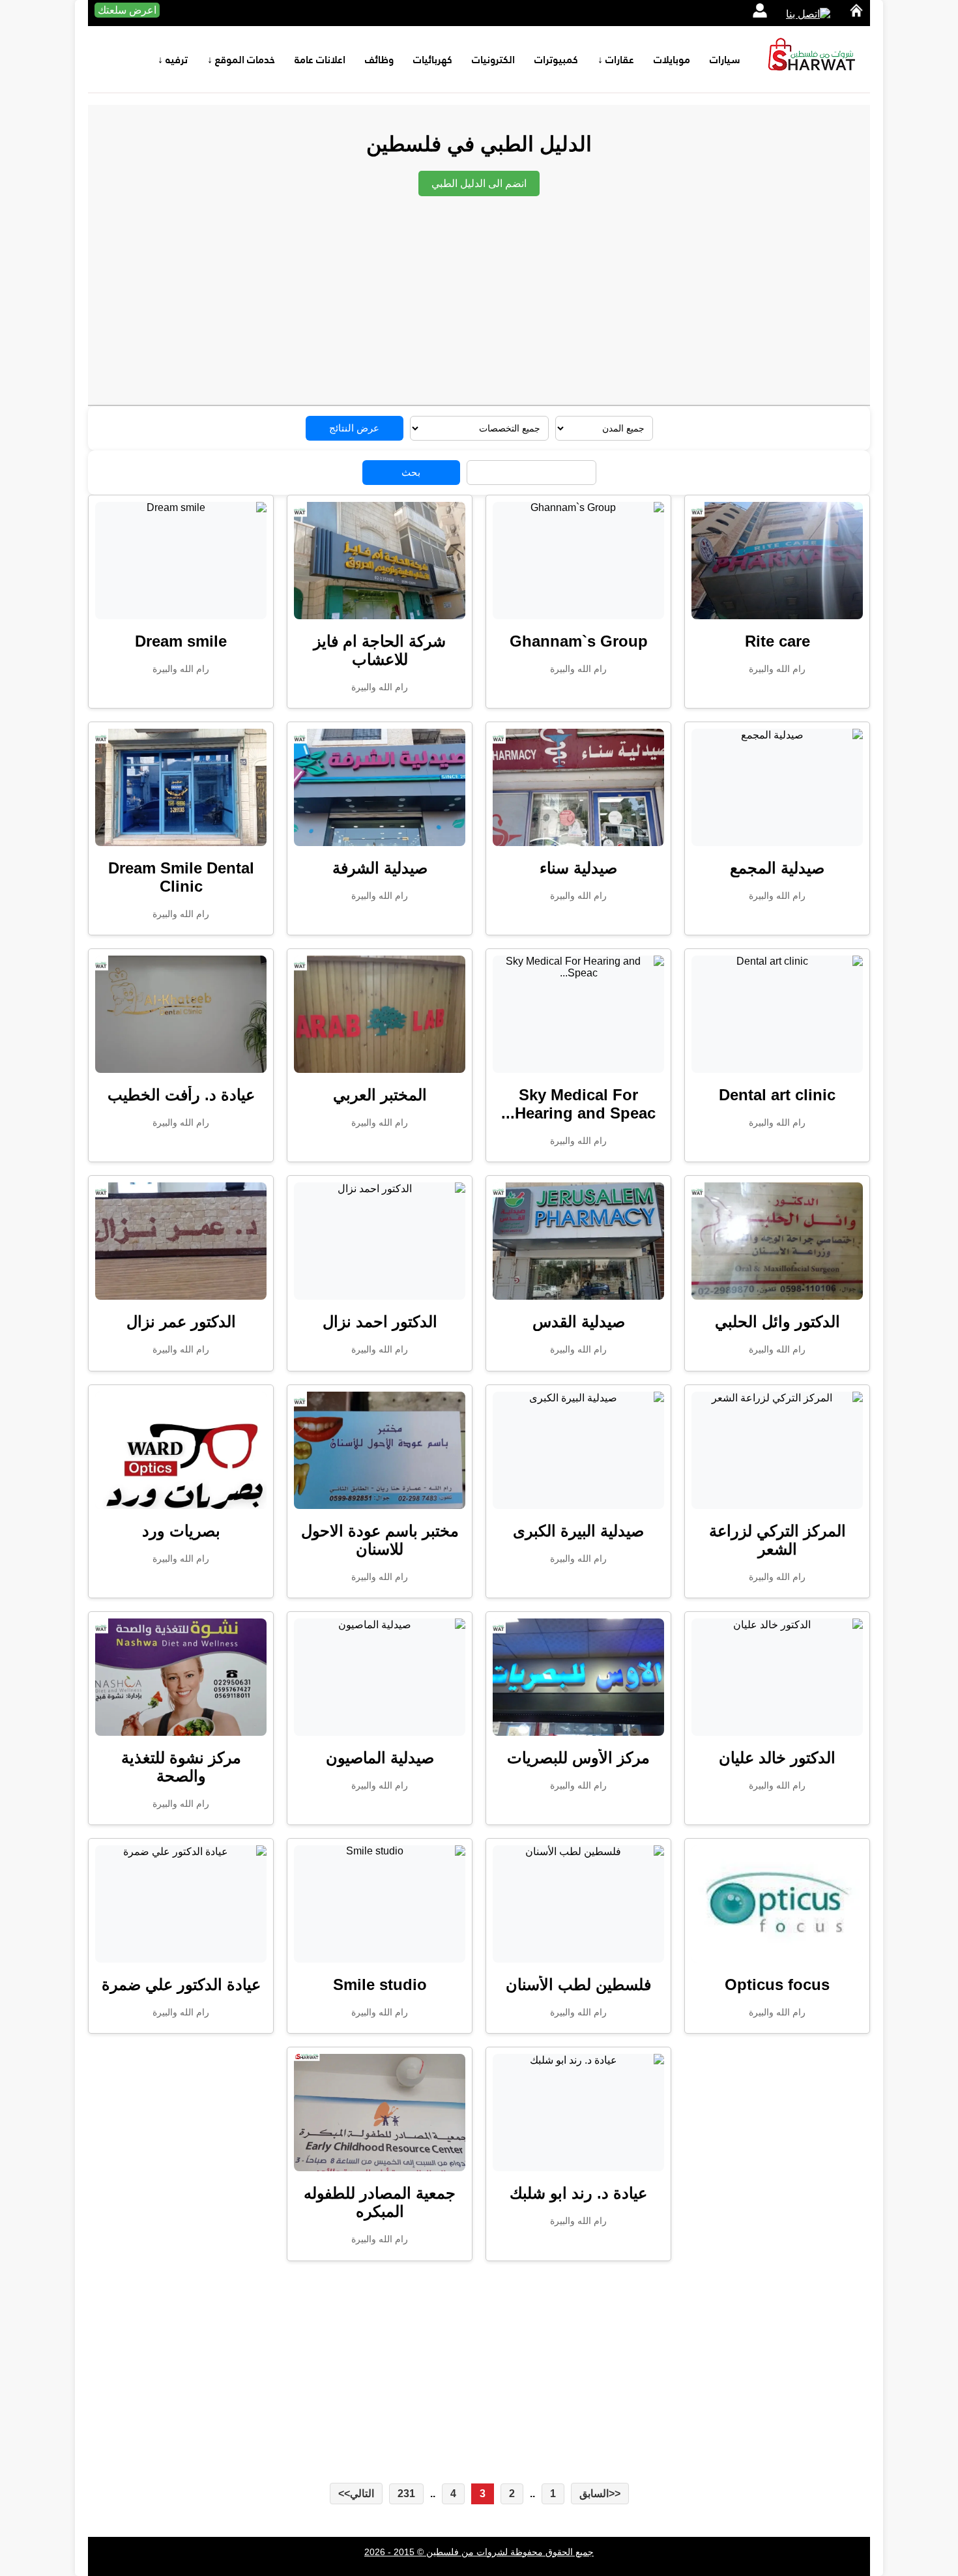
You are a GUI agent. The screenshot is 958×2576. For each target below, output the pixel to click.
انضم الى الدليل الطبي (479, 183)
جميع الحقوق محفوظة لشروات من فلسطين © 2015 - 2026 (479, 2552)
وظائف (379, 59)
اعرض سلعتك (127, 10)
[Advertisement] (466, 294)
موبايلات (672, 59)
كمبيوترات (556, 59)
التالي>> (356, 2494)
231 (406, 2494)
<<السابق (600, 2494)
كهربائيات (433, 59)
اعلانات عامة (320, 59)
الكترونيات (493, 59)
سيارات (725, 59)
